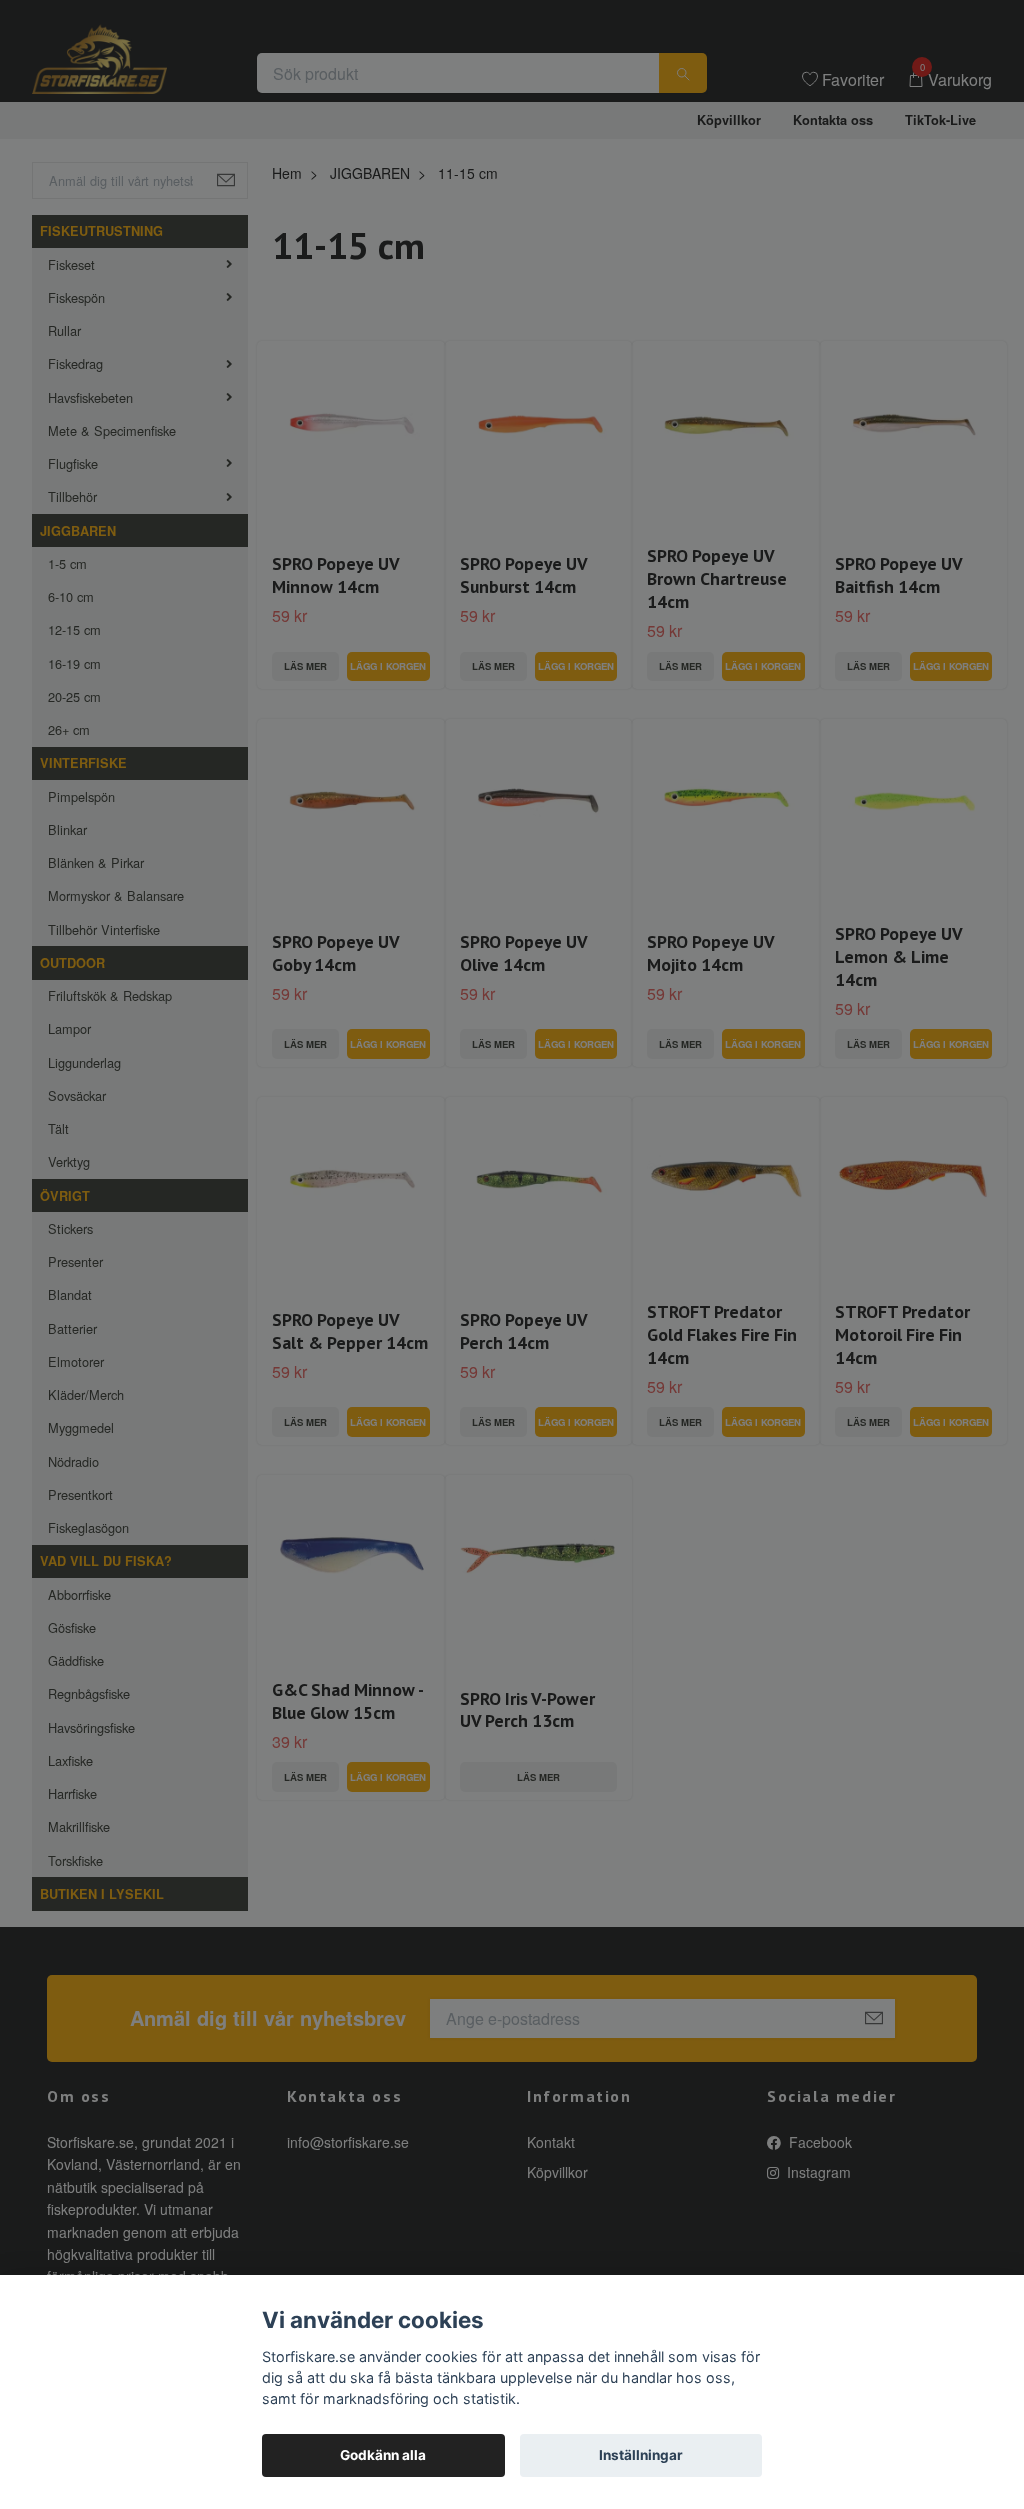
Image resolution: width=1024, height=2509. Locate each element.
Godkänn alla (383, 2455)
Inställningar (641, 2455)
